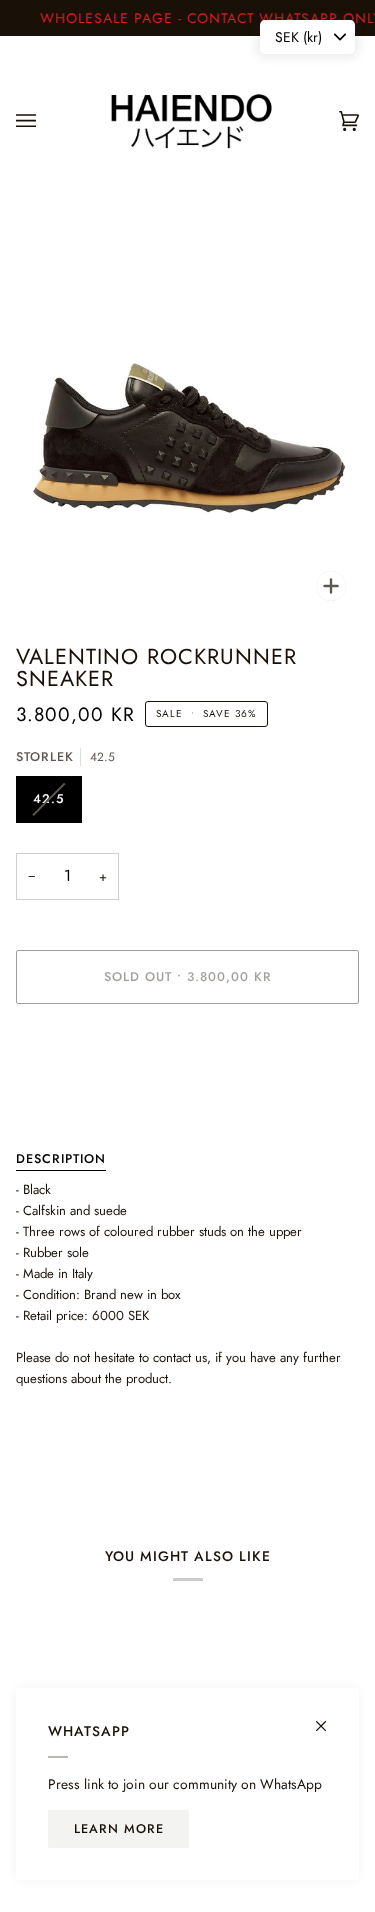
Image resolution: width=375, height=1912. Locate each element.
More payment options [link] (77, 1096)
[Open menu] (46, 121)
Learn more (119, 1829)
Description (61, 1159)
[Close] (329, 1717)
